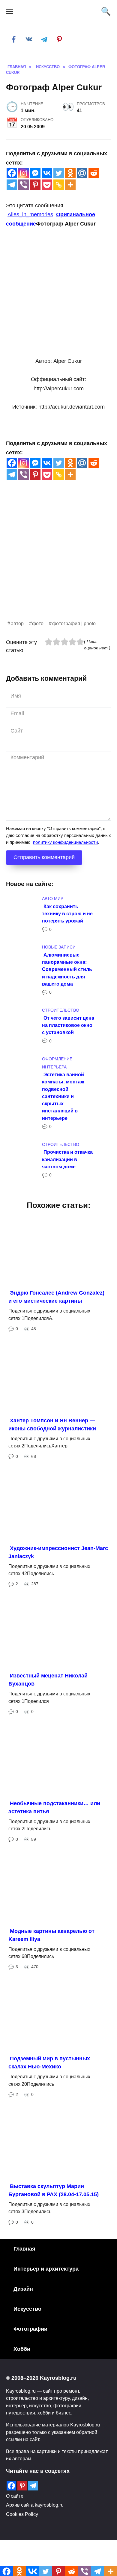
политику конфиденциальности (65, 842)
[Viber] (24, 185)
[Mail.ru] (82, 173)
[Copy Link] (59, 185)
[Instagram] (24, 173)
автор (17, 623)
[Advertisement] (58, 561)
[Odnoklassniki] (70, 173)
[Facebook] (12, 173)
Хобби (22, 2349)
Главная (24, 2249)
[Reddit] (94, 173)
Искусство (27, 2309)
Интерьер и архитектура (46, 2269)
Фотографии (30, 2329)
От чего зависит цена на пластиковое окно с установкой (68, 1025)
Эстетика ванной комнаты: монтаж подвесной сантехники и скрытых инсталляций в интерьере (63, 1096)
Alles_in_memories (30, 214)
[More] (70, 185)
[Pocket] (47, 185)
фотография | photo (74, 623)
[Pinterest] (35, 185)
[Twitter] (59, 173)
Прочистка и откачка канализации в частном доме (67, 1159)
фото (38, 623)
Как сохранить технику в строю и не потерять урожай (67, 913)
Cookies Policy (22, 2514)
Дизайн (23, 2289)
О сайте (15, 2496)
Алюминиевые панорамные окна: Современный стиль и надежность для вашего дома (67, 969)
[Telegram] (12, 185)
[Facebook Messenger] (35, 173)
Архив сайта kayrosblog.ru (35, 2505)
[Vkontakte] (47, 173)
